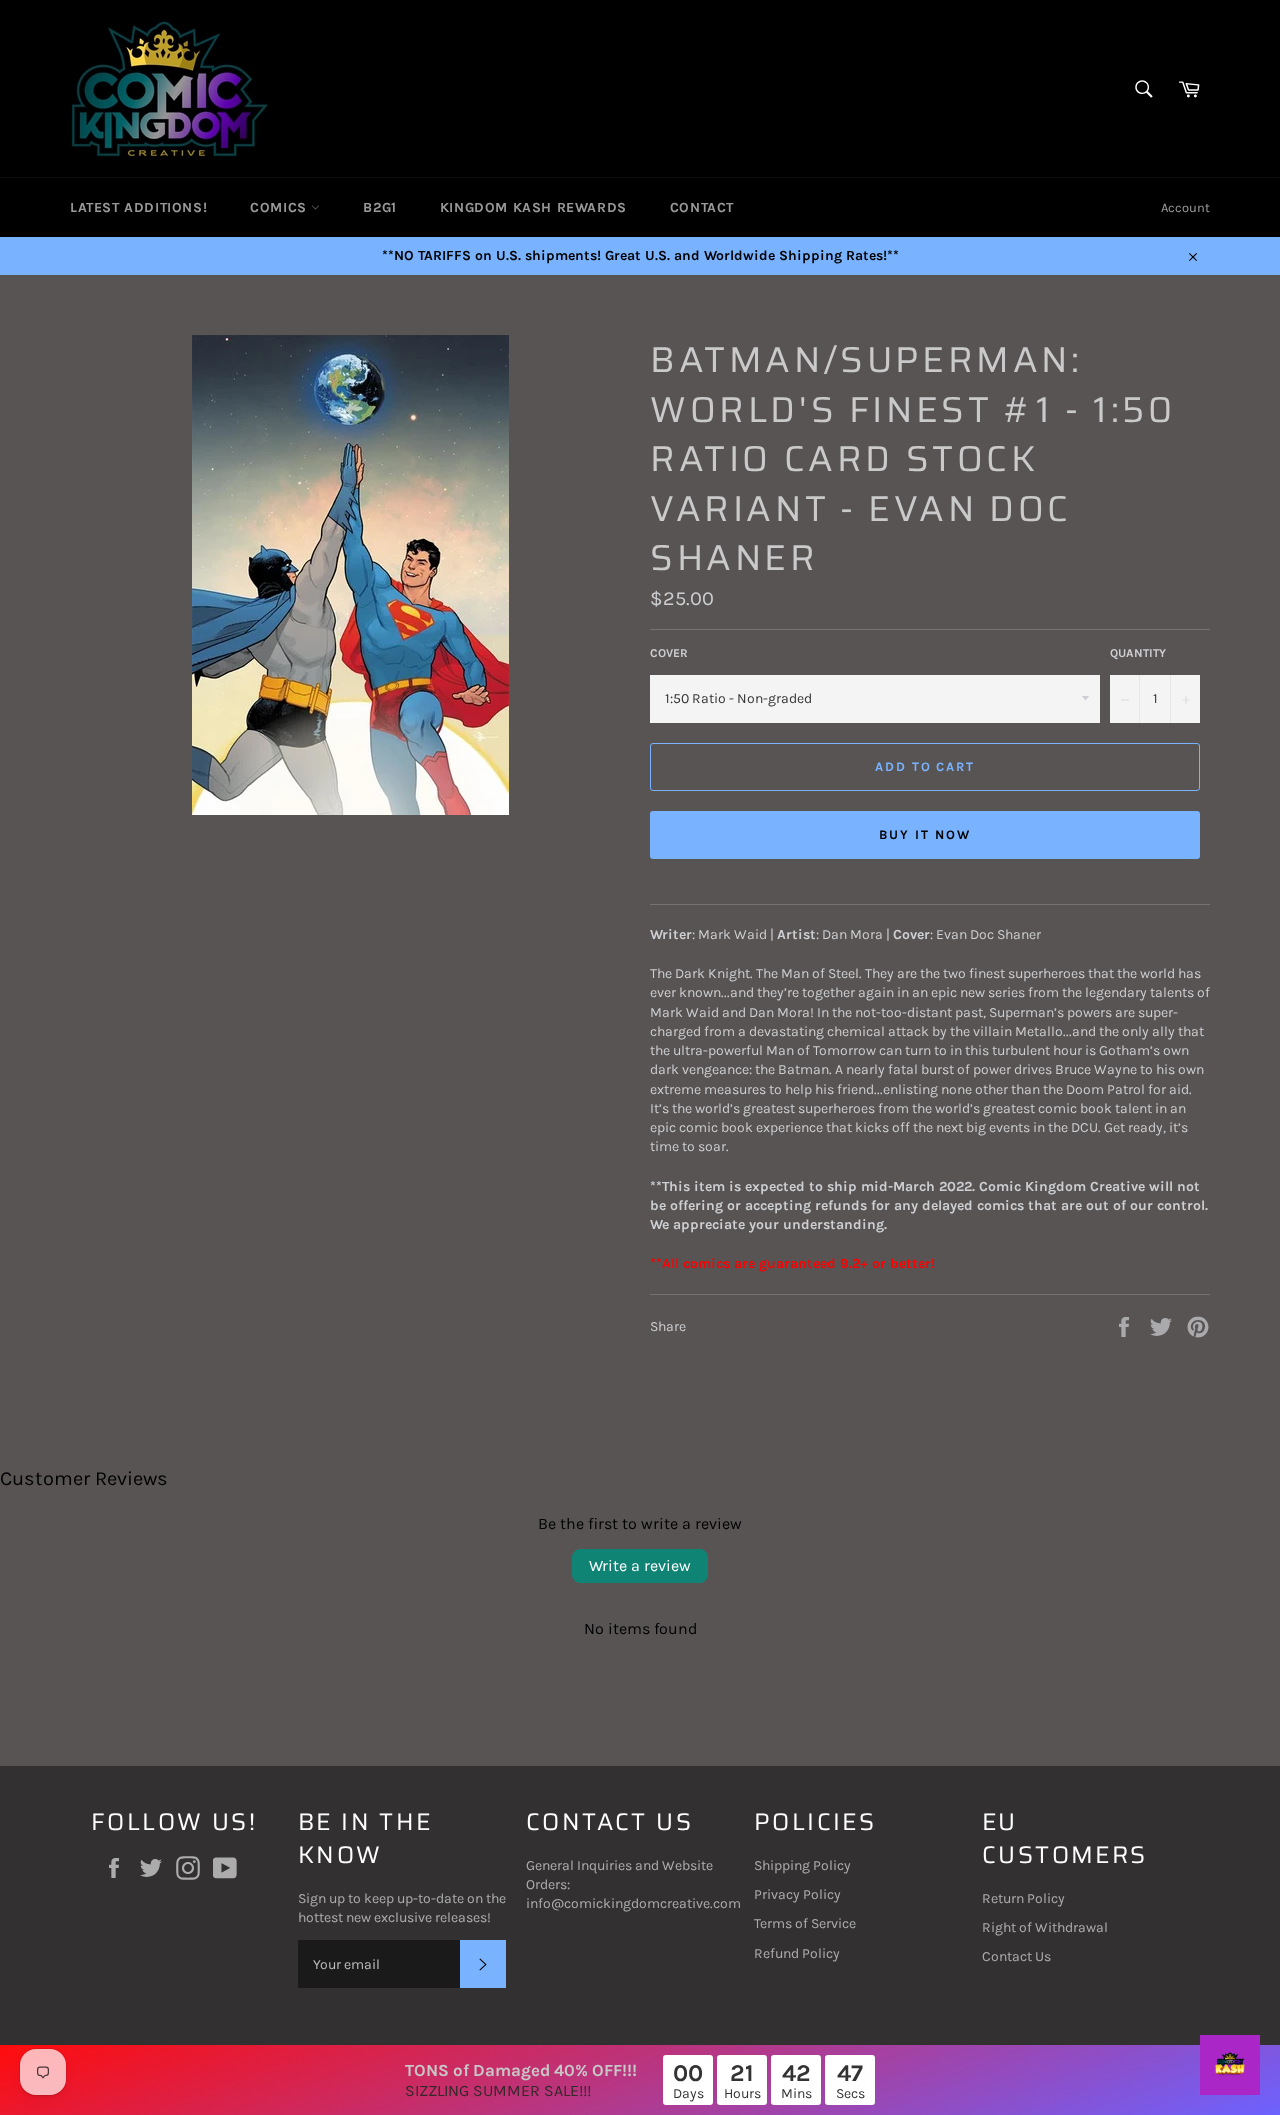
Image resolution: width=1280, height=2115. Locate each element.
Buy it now (925, 834)
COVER (669, 653)
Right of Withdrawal (1045, 1927)
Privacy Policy (797, 1894)
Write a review (640, 1565)
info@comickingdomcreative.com (633, 1903)
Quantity (1138, 653)
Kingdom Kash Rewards (533, 207)
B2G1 (379, 207)
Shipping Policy (802, 1865)
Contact (702, 207)
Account (1185, 207)
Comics (280, 207)
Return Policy (1023, 1898)
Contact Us (1016, 1956)
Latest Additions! (138, 207)
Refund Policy (797, 1953)
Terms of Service (805, 1923)
